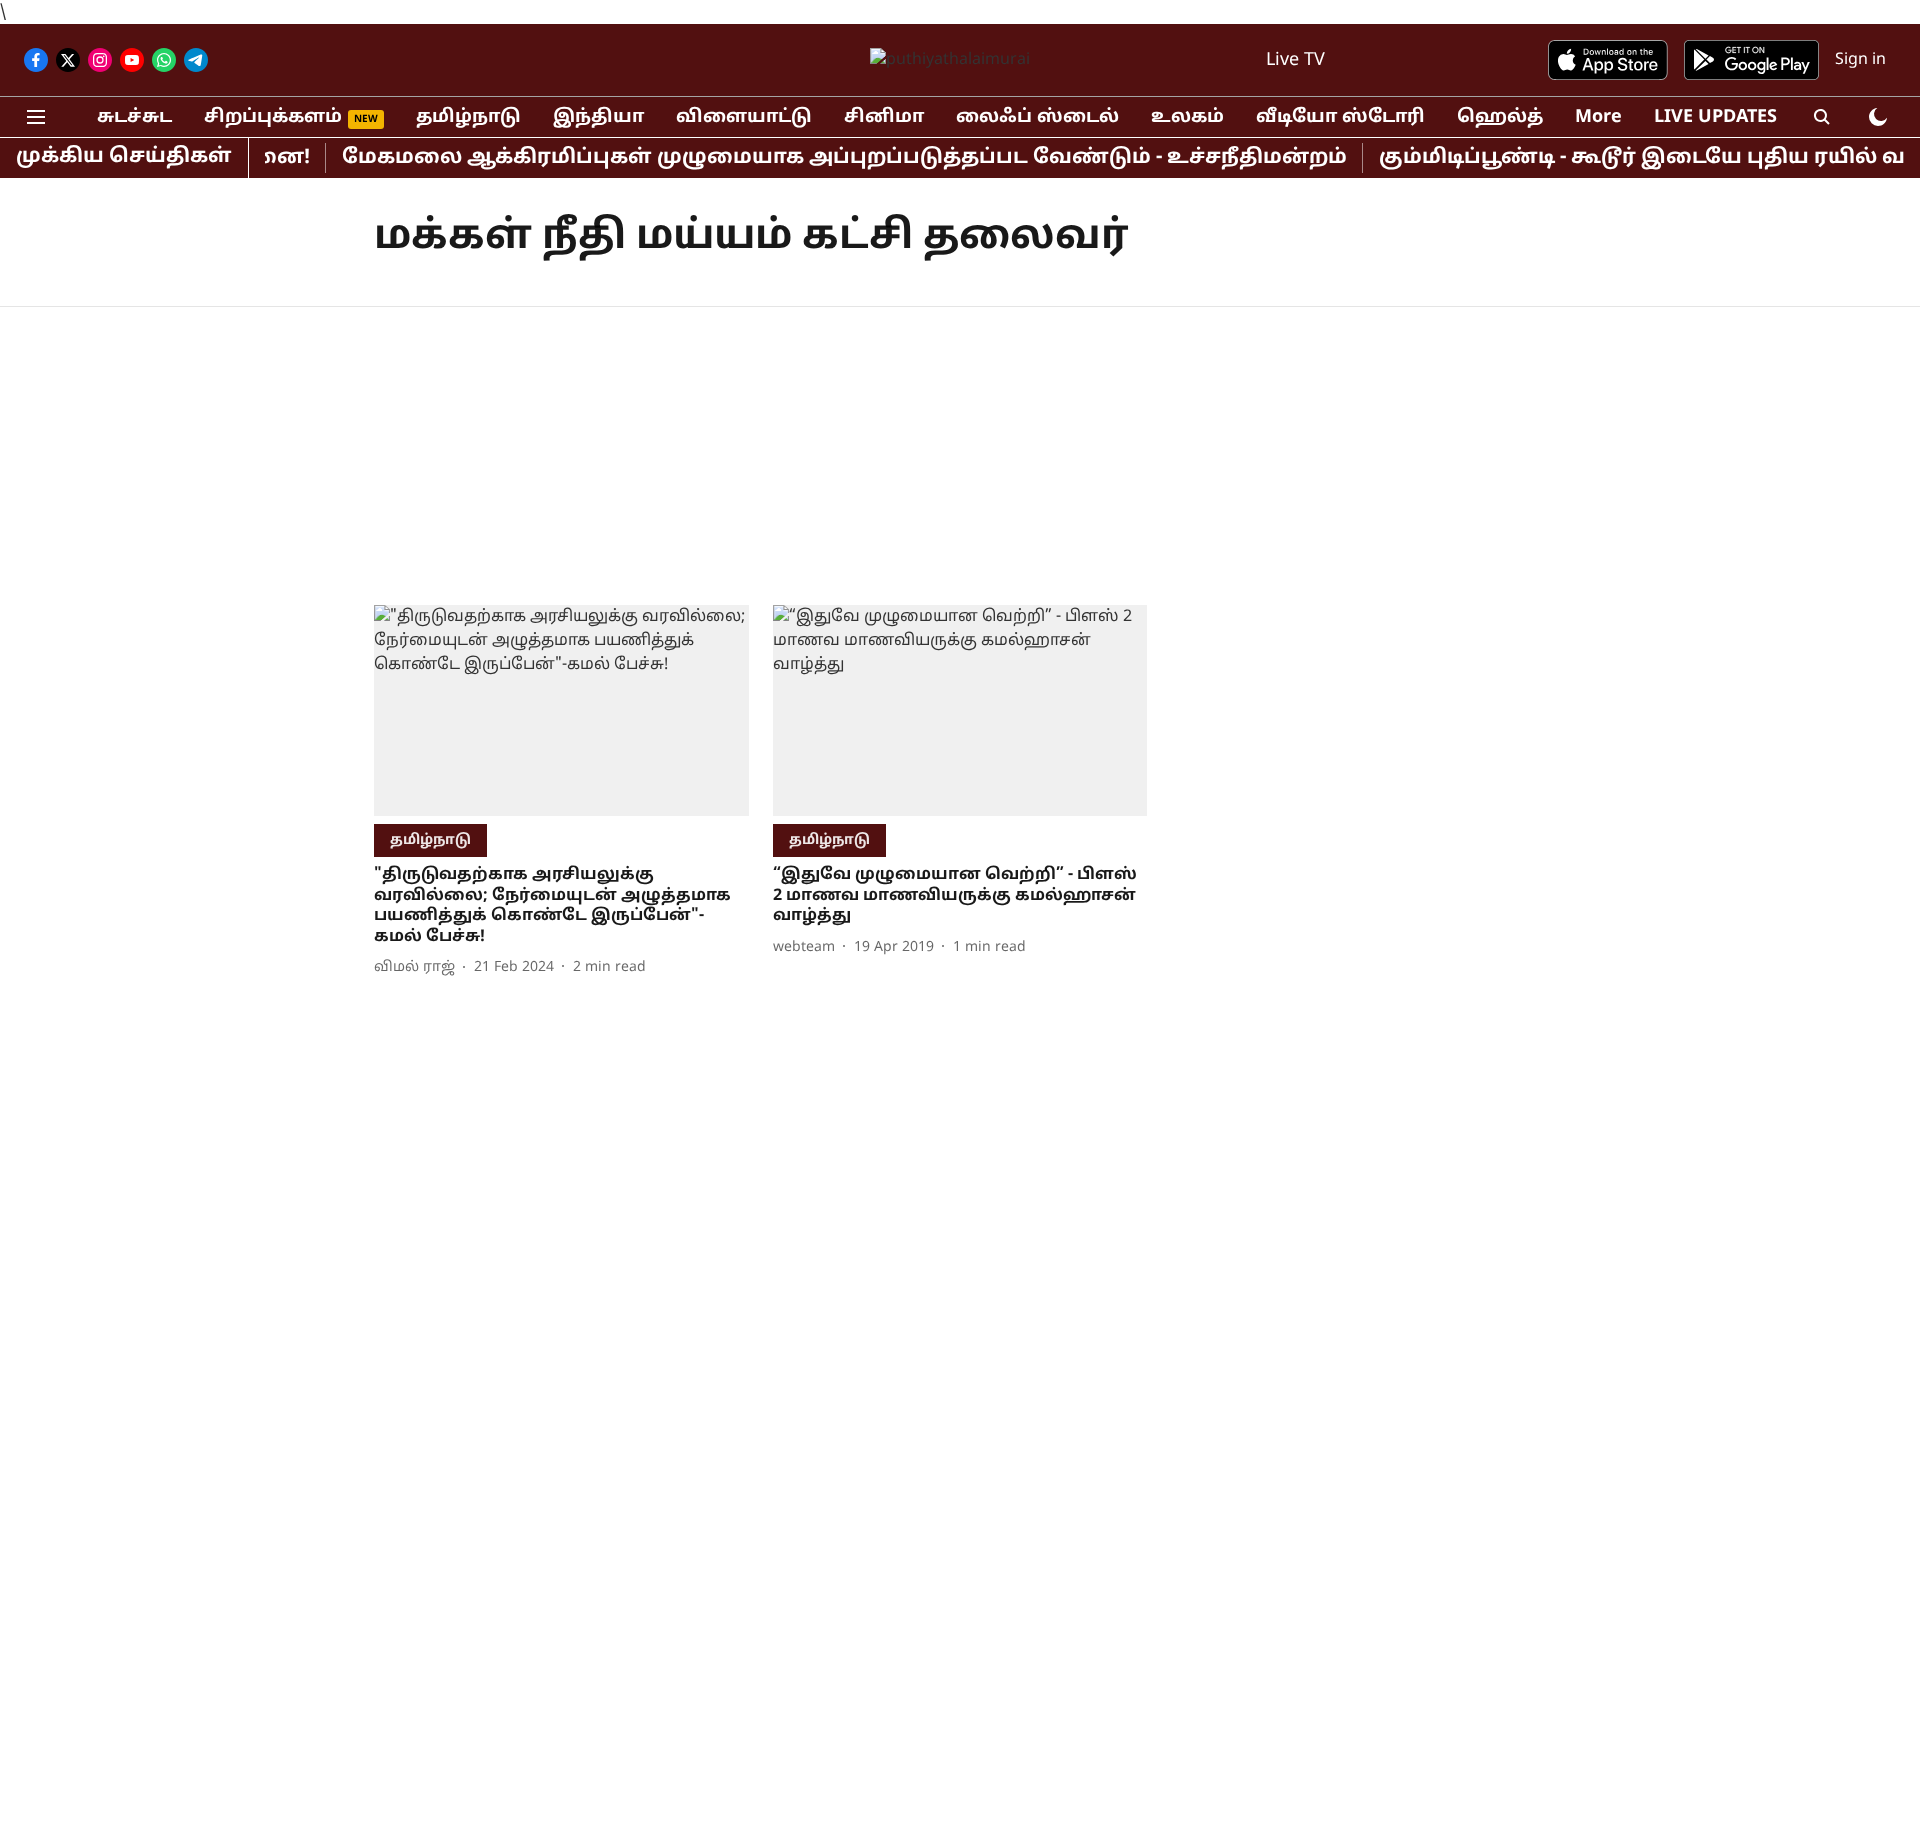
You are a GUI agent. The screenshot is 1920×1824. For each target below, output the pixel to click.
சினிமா (884, 117)
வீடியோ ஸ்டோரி (1340, 117)
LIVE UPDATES (1715, 117)
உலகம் (1187, 117)
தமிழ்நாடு (468, 117)
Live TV (1295, 60)
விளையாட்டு (744, 117)
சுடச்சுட (134, 117)
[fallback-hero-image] (561, 710)
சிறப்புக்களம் (273, 117)
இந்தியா (598, 117)
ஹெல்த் (1500, 117)
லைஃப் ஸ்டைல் (1037, 117)
